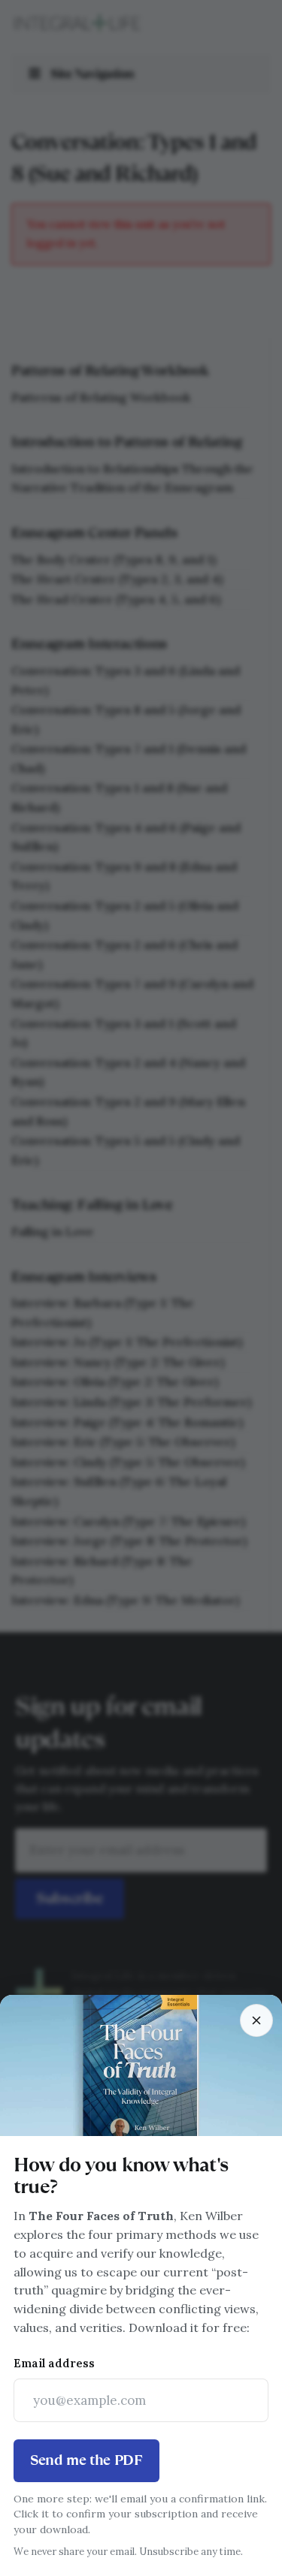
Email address (54, 2363)
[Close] (256, 2020)
